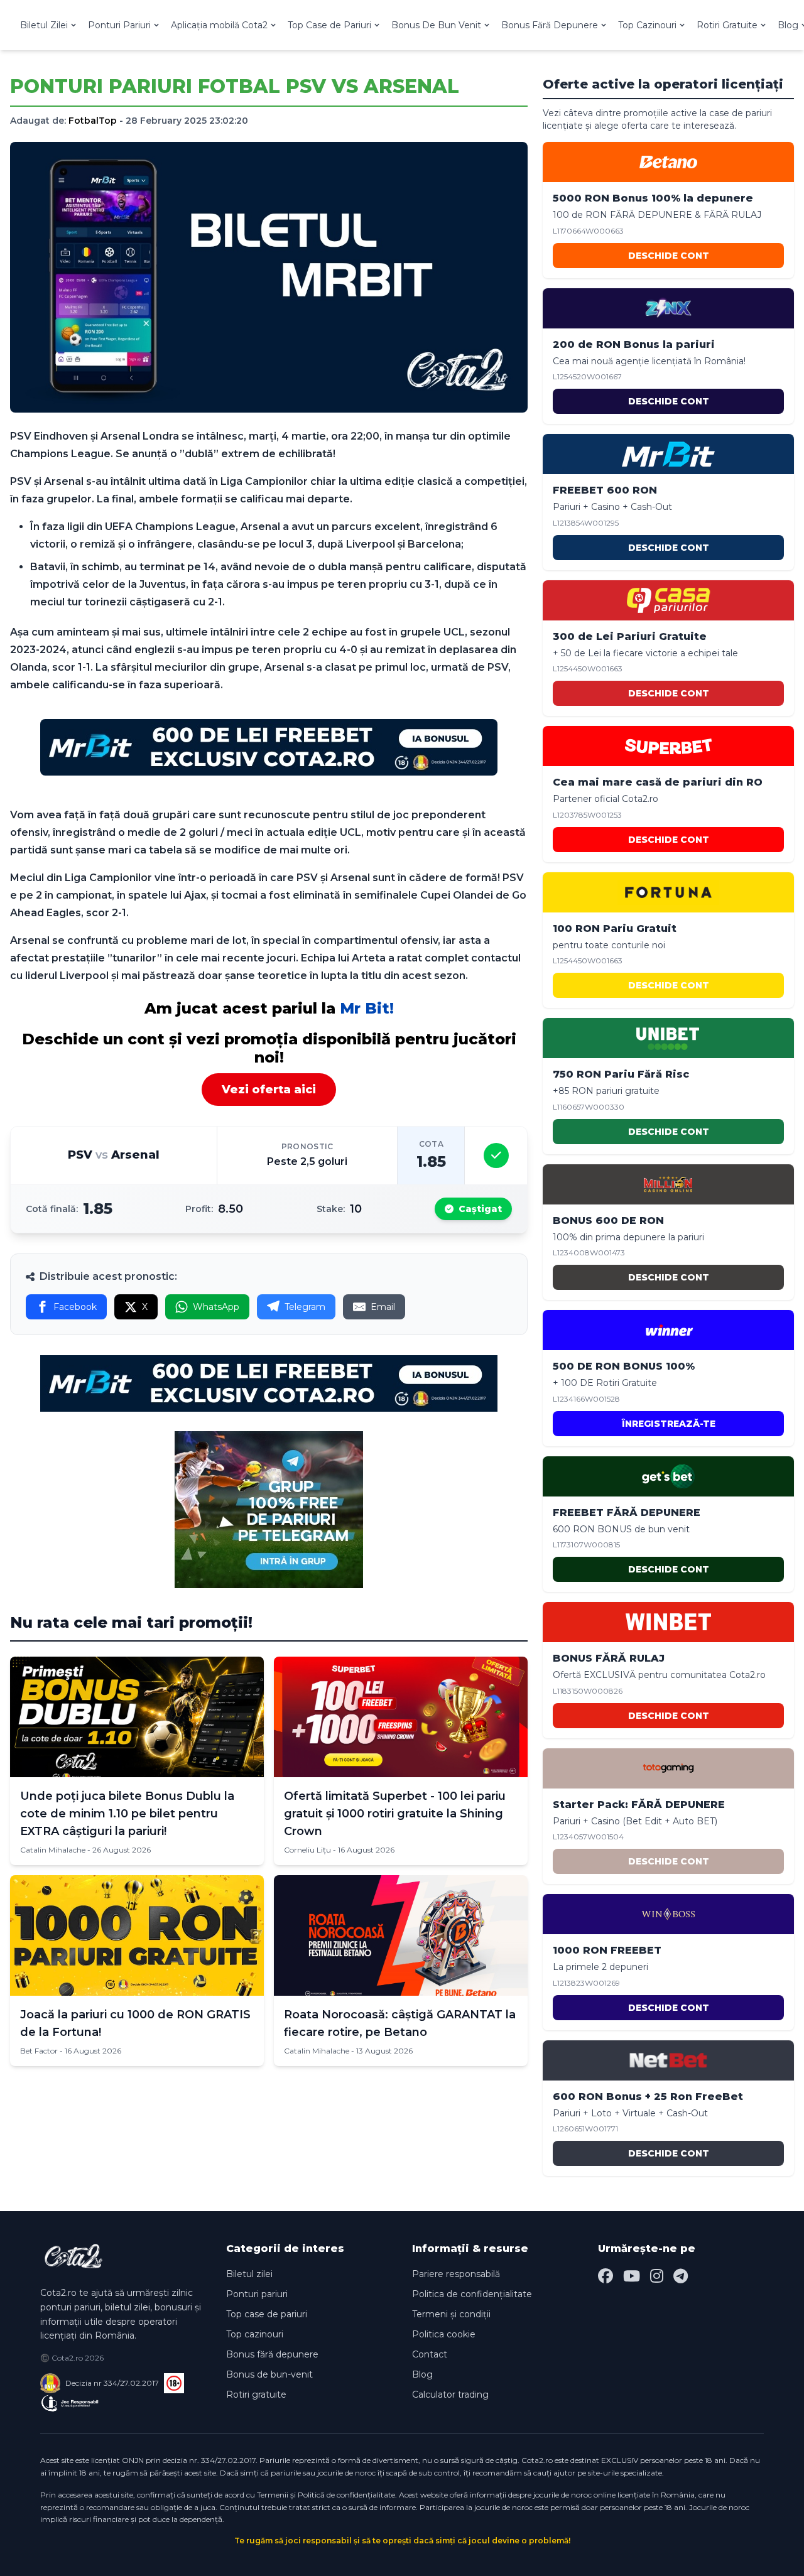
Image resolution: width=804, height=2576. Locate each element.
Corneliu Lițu (307, 1850)
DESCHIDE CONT (669, 256)
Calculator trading (450, 2395)
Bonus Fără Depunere (550, 25)
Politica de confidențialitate (472, 2294)
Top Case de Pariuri (329, 25)
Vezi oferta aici (269, 1090)
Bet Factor (39, 2051)
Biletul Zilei (44, 25)
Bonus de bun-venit (269, 2374)
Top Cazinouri (647, 25)
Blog (422, 2374)
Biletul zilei (249, 2274)
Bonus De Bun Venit (436, 25)
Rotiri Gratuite (727, 25)
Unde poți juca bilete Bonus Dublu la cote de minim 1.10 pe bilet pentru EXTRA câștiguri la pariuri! (127, 1814)
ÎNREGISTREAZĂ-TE (669, 1424)
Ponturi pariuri (257, 2294)
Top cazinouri (255, 2334)
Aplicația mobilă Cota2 (219, 25)
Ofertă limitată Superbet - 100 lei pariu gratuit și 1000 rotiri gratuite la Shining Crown (395, 1814)
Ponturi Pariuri (119, 25)
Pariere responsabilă (456, 2274)
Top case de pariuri (267, 2314)
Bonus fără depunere (272, 2354)
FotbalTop (93, 121)
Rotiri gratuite (256, 2395)
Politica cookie (444, 2334)
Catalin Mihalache (53, 1850)
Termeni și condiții (451, 2314)
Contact (430, 2354)
